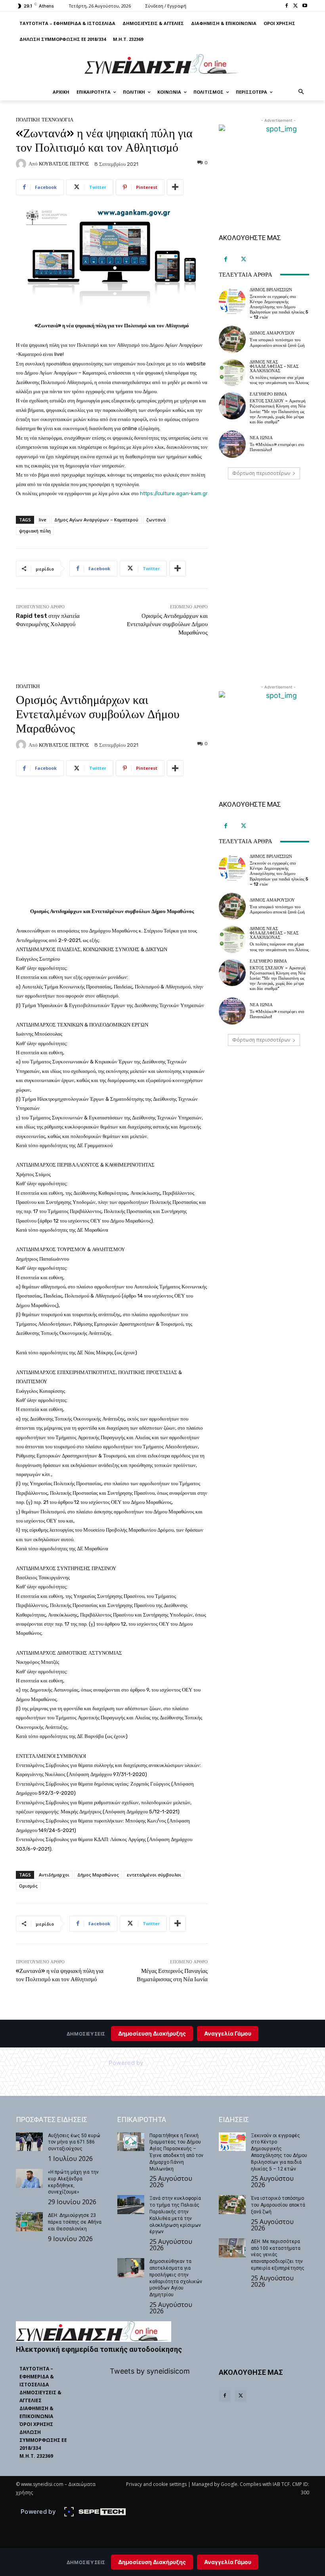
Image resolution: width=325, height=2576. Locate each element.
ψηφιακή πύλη (35, 531)
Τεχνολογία (57, 120)
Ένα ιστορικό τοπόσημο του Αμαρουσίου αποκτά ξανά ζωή (277, 342)
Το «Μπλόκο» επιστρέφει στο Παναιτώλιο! (277, 447)
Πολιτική (28, 120)
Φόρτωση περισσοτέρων (261, 473)
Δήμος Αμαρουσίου (272, 333)
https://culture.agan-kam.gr (174, 493)
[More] (175, 187)
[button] (301, 92)
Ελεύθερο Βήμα (268, 394)
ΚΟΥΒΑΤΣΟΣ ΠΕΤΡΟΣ (64, 164)
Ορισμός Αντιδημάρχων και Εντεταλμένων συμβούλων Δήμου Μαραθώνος (167, 624)
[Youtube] (305, 6)
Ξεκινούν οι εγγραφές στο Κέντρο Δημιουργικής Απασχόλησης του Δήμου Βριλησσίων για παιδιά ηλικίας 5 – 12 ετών (279, 307)
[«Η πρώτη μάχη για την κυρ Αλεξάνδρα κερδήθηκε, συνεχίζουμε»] (29, 2178)
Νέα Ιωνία (261, 438)
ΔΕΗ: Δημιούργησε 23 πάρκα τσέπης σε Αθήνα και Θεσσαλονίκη (75, 2222)
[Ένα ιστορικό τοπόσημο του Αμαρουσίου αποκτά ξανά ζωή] (232, 339)
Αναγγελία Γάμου (228, 2562)
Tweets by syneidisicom (150, 2371)
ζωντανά (156, 520)
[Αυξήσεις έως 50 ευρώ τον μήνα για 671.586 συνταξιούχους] (29, 2142)
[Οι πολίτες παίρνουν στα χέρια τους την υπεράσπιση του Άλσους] (232, 373)
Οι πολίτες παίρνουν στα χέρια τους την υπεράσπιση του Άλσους (279, 380)
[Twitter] (295, 6)
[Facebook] (287, 6)
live (43, 520)
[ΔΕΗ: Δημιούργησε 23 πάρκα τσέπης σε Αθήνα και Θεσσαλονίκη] (29, 2222)
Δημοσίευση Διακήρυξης (152, 2562)
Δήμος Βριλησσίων (271, 290)
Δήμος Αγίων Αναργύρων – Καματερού (96, 520)
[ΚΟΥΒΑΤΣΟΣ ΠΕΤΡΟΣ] (22, 164)
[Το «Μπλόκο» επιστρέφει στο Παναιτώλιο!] (232, 444)
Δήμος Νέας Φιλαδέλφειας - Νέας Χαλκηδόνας (274, 366)
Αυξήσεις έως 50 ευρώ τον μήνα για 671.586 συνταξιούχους (74, 2142)
